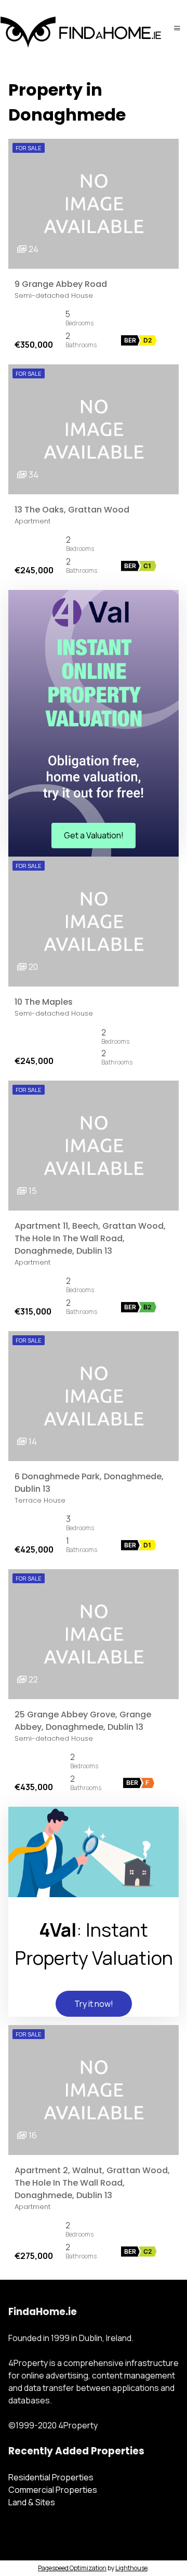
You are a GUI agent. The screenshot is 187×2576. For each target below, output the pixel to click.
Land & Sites (32, 2502)
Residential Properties (51, 2477)
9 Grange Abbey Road (61, 284)
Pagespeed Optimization (72, 2568)
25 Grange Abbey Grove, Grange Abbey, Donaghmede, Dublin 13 (83, 1721)
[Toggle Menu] (177, 28)
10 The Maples (44, 1002)
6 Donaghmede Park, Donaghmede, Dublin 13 (89, 1483)
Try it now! (94, 2004)
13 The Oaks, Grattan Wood (72, 510)
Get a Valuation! (94, 835)
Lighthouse (131, 2568)
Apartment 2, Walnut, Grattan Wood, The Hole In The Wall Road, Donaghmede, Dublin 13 (92, 2183)
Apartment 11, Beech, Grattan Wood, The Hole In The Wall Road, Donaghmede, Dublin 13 (90, 1238)
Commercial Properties (53, 2490)
